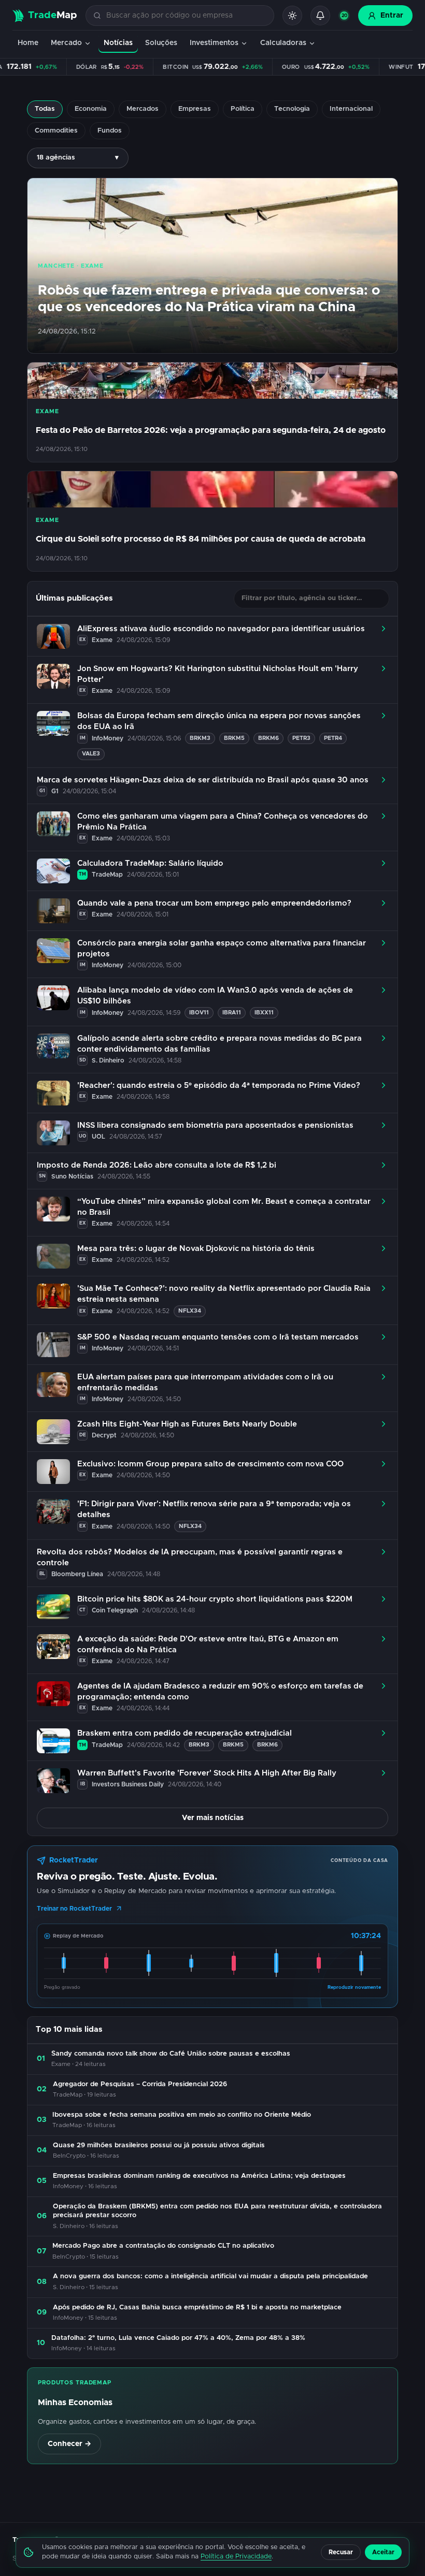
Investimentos (214, 43)
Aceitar (383, 2552)
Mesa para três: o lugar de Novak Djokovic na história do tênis (196, 1249)
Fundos (110, 131)
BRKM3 (200, 738)
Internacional (351, 109)
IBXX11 (264, 1013)
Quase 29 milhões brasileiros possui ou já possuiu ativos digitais (159, 2145)
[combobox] (186, 16)
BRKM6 (268, 738)
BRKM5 (234, 738)
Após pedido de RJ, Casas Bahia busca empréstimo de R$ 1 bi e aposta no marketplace (197, 2308)
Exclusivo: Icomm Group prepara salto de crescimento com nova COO (210, 1464)
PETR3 (301, 738)
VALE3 (91, 754)
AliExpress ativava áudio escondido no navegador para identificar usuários (221, 629)
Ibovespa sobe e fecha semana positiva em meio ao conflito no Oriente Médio (182, 2115)
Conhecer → (69, 2444)
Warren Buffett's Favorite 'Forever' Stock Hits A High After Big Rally (207, 1773)
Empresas (195, 109)
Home (28, 43)
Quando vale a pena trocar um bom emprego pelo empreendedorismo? (214, 903)
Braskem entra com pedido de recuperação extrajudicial (185, 1733)
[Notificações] (320, 16)
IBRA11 (232, 1013)
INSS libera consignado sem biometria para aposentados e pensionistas (215, 1125)
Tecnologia (292, 109)
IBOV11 (199, 1013)
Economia (91, 109)
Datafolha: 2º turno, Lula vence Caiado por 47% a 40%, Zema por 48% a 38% (178, 2338)
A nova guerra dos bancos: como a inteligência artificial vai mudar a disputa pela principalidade (210, 2276)
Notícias (118, 43)
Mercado (66, 43)
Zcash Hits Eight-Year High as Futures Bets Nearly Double (187, 1424)
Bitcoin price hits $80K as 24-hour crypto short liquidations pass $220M (215, 1599)
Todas (45, 109)
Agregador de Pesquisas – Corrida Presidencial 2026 (140, 2084)
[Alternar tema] (292, 16)
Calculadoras (283, 43)
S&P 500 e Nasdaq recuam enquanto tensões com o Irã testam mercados (218, 1337)
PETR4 (333, 738)
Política (243, 109)
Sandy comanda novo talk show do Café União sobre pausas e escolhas (171, 2054)
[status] (344, 16)
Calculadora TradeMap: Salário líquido (150, 863)
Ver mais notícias (213, 1818)
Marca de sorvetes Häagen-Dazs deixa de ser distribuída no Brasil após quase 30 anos (203, 780)
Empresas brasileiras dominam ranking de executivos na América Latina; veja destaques (199, 2176)
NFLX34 (190, 1311)
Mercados (143, 109)
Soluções (161, 43)
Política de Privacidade (236, 2557)
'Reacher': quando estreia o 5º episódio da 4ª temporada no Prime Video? (219, 1086)
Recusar (341, 2552)
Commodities (56, 131)
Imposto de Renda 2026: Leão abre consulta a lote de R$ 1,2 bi (157, 1165)
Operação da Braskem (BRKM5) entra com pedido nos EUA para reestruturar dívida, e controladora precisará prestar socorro (217, 2211)
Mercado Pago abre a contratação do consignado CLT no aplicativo (163, 2246)
